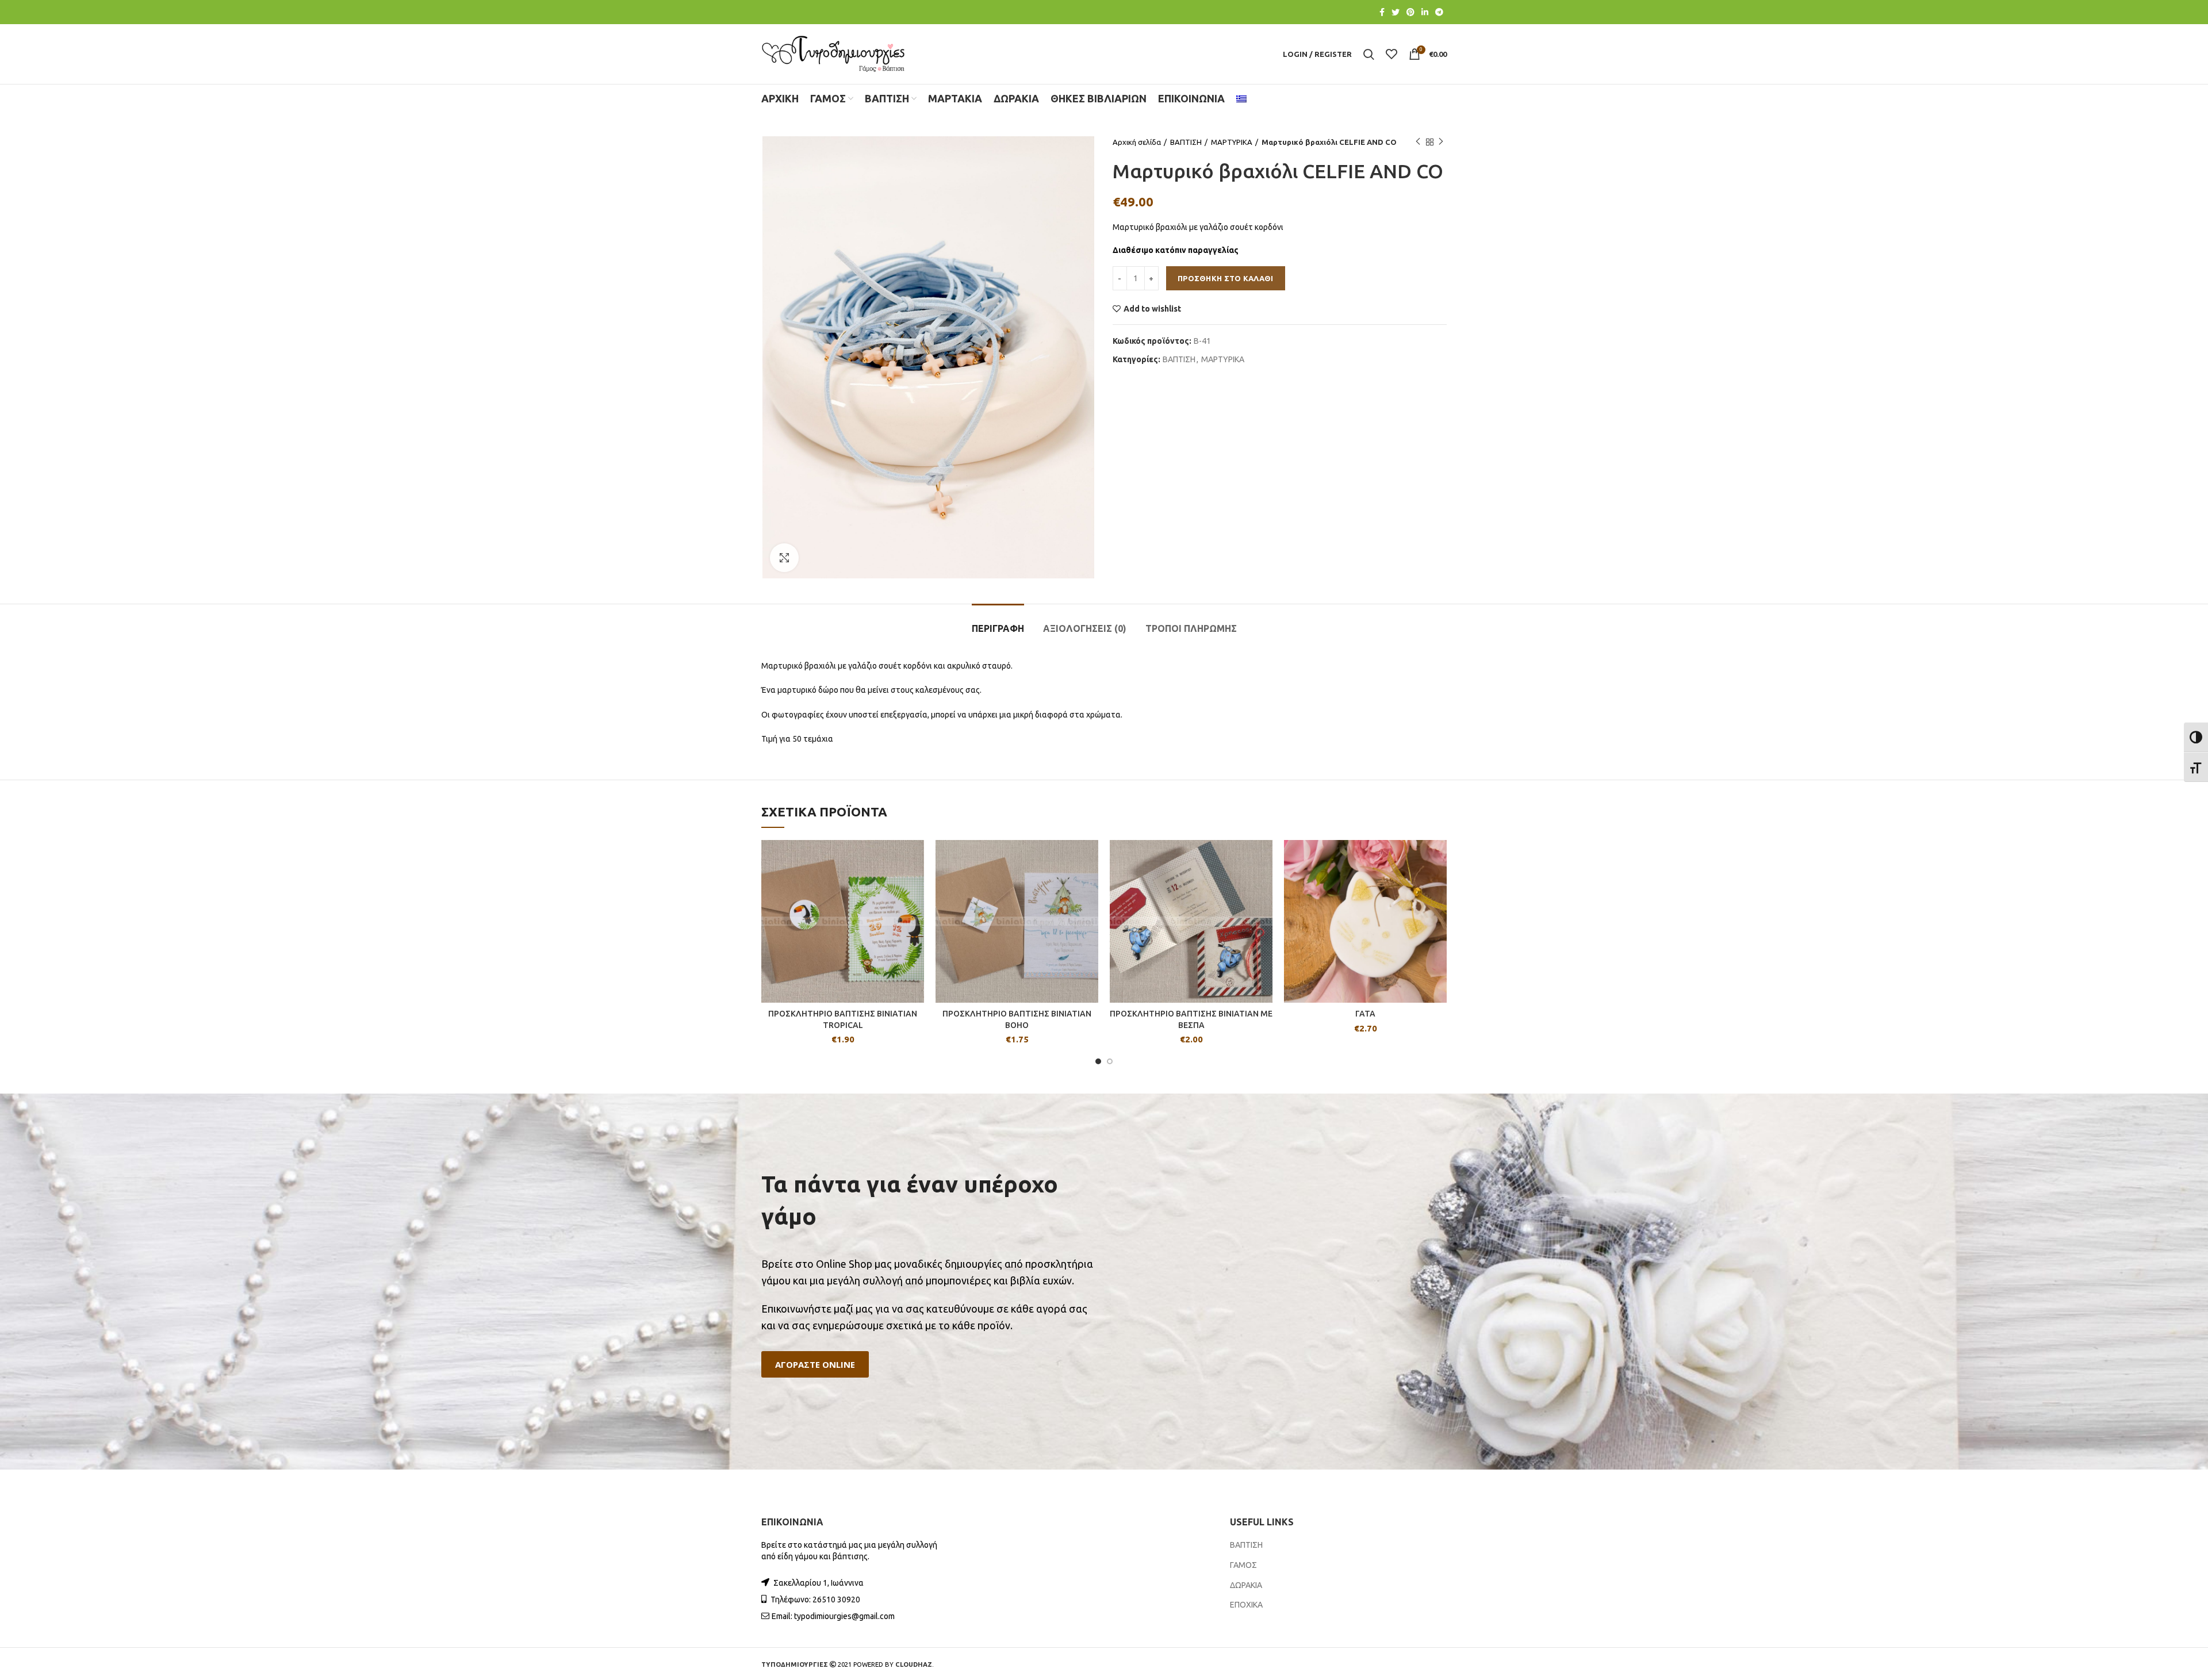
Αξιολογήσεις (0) (1085, 628)
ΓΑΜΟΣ (1243, 1565)
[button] (815, 1365)
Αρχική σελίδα (1137, 142)
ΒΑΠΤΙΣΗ (1186, 142)
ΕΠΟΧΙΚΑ (1246, 1605)
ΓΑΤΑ (1365, 1014)
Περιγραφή (998, 628)
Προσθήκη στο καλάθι (1226, 278)
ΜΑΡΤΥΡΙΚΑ (1232, 142)
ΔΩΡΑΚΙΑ (1246, 1585)
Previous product (1418, 142)
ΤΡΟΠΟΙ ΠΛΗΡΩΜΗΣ (1191, 628)
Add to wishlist (1152, 309)
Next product (1441, 142)
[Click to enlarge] (784, 558)
